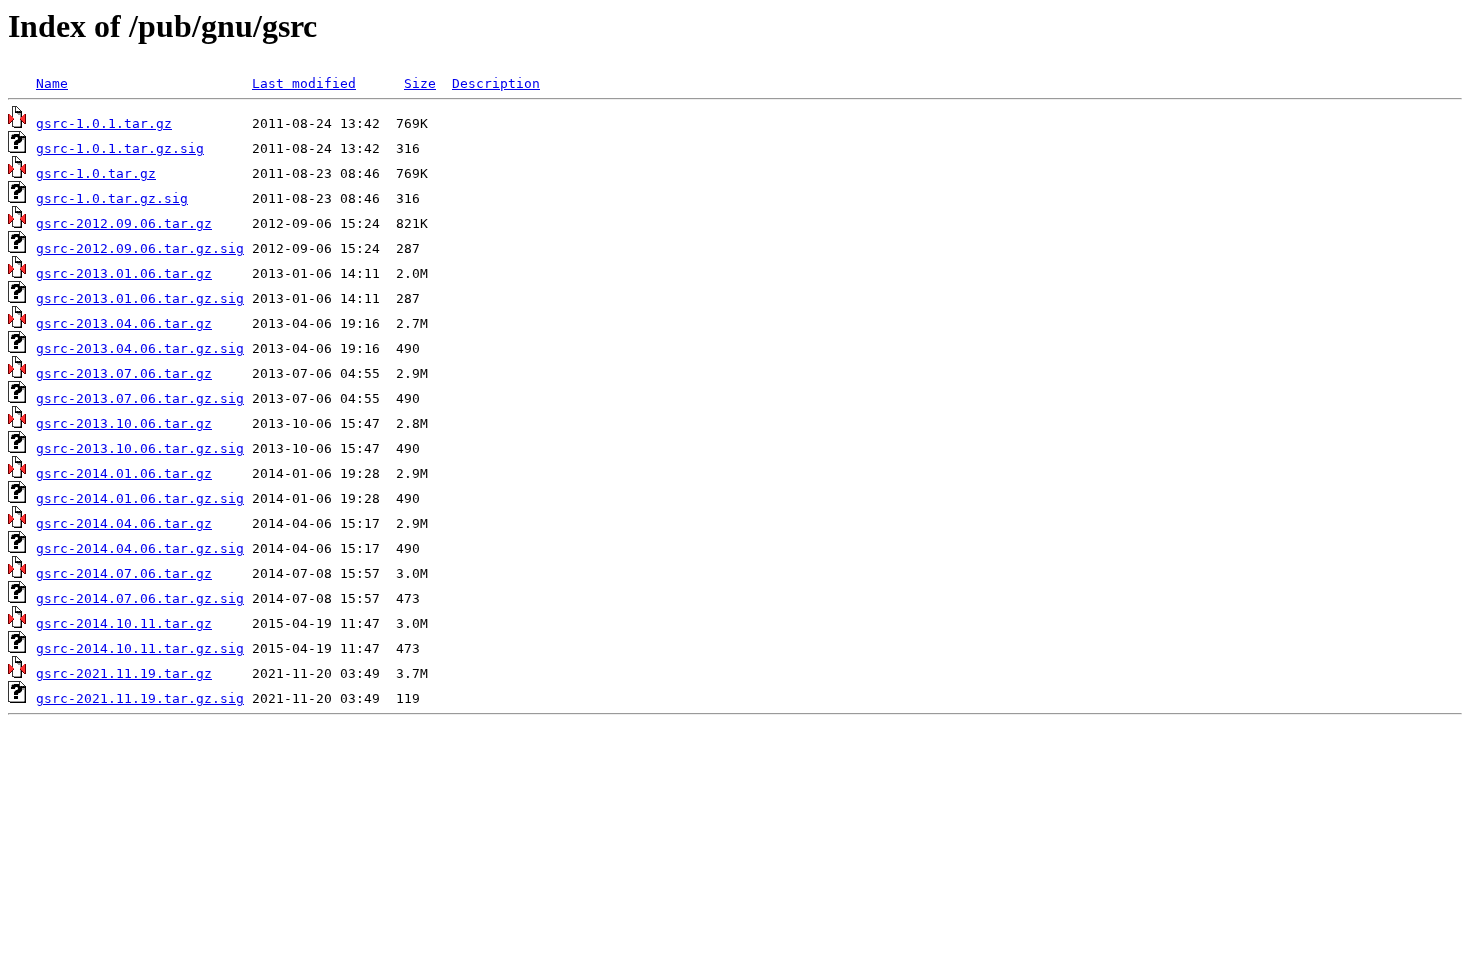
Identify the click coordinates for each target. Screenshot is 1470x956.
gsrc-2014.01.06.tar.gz (124, 473)
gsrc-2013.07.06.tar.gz (124, 373)
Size (420, 83)
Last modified (304, 83)
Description (496, 83)
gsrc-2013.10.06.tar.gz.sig (140, 448)
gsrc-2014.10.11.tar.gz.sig (140, 648)
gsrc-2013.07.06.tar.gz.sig (140, 398)
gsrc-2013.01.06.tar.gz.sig (140, 298)
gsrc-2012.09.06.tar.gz (124, 223)
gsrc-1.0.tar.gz (96, 173)
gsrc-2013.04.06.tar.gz (124, 323)
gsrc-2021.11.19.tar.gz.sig (140, 698)
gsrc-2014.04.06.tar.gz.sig (140, 548)
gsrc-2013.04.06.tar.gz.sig (140, 348)
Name (52, 83)
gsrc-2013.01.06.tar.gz (124, 273)
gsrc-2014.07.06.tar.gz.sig (140, 598)
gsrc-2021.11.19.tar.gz (124, 673)
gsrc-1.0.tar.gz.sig (112, 198)
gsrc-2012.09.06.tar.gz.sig (140, 248)
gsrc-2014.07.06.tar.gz (124, 573)
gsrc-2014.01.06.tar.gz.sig (140, 498)
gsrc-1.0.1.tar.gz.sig (120, 148)
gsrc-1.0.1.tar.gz (104, 123)
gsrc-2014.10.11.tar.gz (124, 623)
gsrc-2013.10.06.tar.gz (124, 423)
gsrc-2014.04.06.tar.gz (124, 523)
